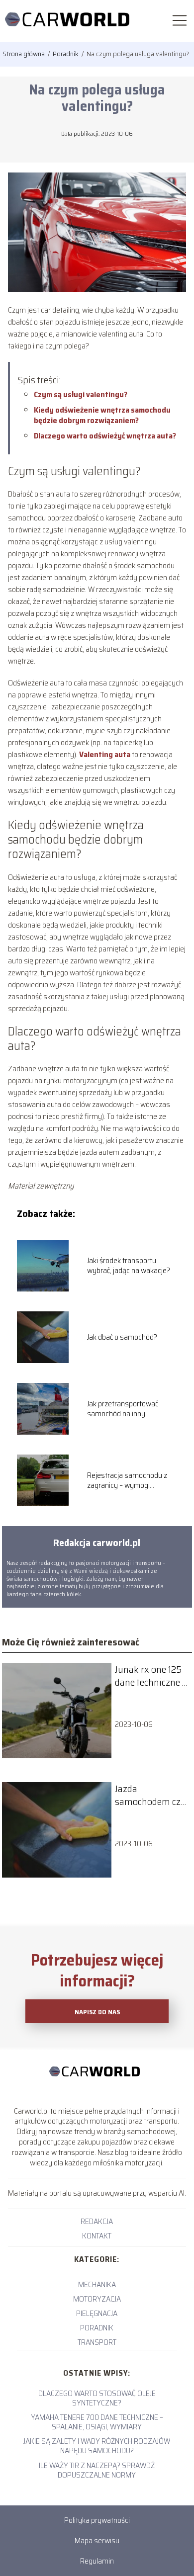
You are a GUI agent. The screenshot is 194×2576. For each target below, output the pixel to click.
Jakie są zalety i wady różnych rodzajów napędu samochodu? (97, 2446)
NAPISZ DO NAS (97, 2012)
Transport (97, 2342)
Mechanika (97, 2284)
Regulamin (97, 2561)
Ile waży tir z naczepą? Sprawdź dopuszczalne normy (97, 2470)
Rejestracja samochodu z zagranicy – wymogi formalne (127, 1481)
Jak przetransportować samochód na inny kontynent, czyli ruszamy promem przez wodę (126, 1409)
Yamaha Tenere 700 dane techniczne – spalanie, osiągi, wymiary (97, 2422)
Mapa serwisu (97, 2540)
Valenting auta (105, 754)
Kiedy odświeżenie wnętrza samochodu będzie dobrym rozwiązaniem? (102, 415)
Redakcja (97, 2221)
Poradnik (66, 54)
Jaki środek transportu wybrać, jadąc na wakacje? (129, 1266)
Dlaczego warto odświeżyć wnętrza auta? (105, 436)
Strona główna (24, 54)
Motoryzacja (97, 2299)
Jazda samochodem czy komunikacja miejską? (150, 1795)
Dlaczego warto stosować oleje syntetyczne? (97, 2398)
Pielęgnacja (97, 2313)
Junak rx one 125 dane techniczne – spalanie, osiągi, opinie (151, 1676)
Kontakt (97, 2236)
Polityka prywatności (97, 2520)
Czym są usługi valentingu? (81, 394)
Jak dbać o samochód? (122, 1337)
